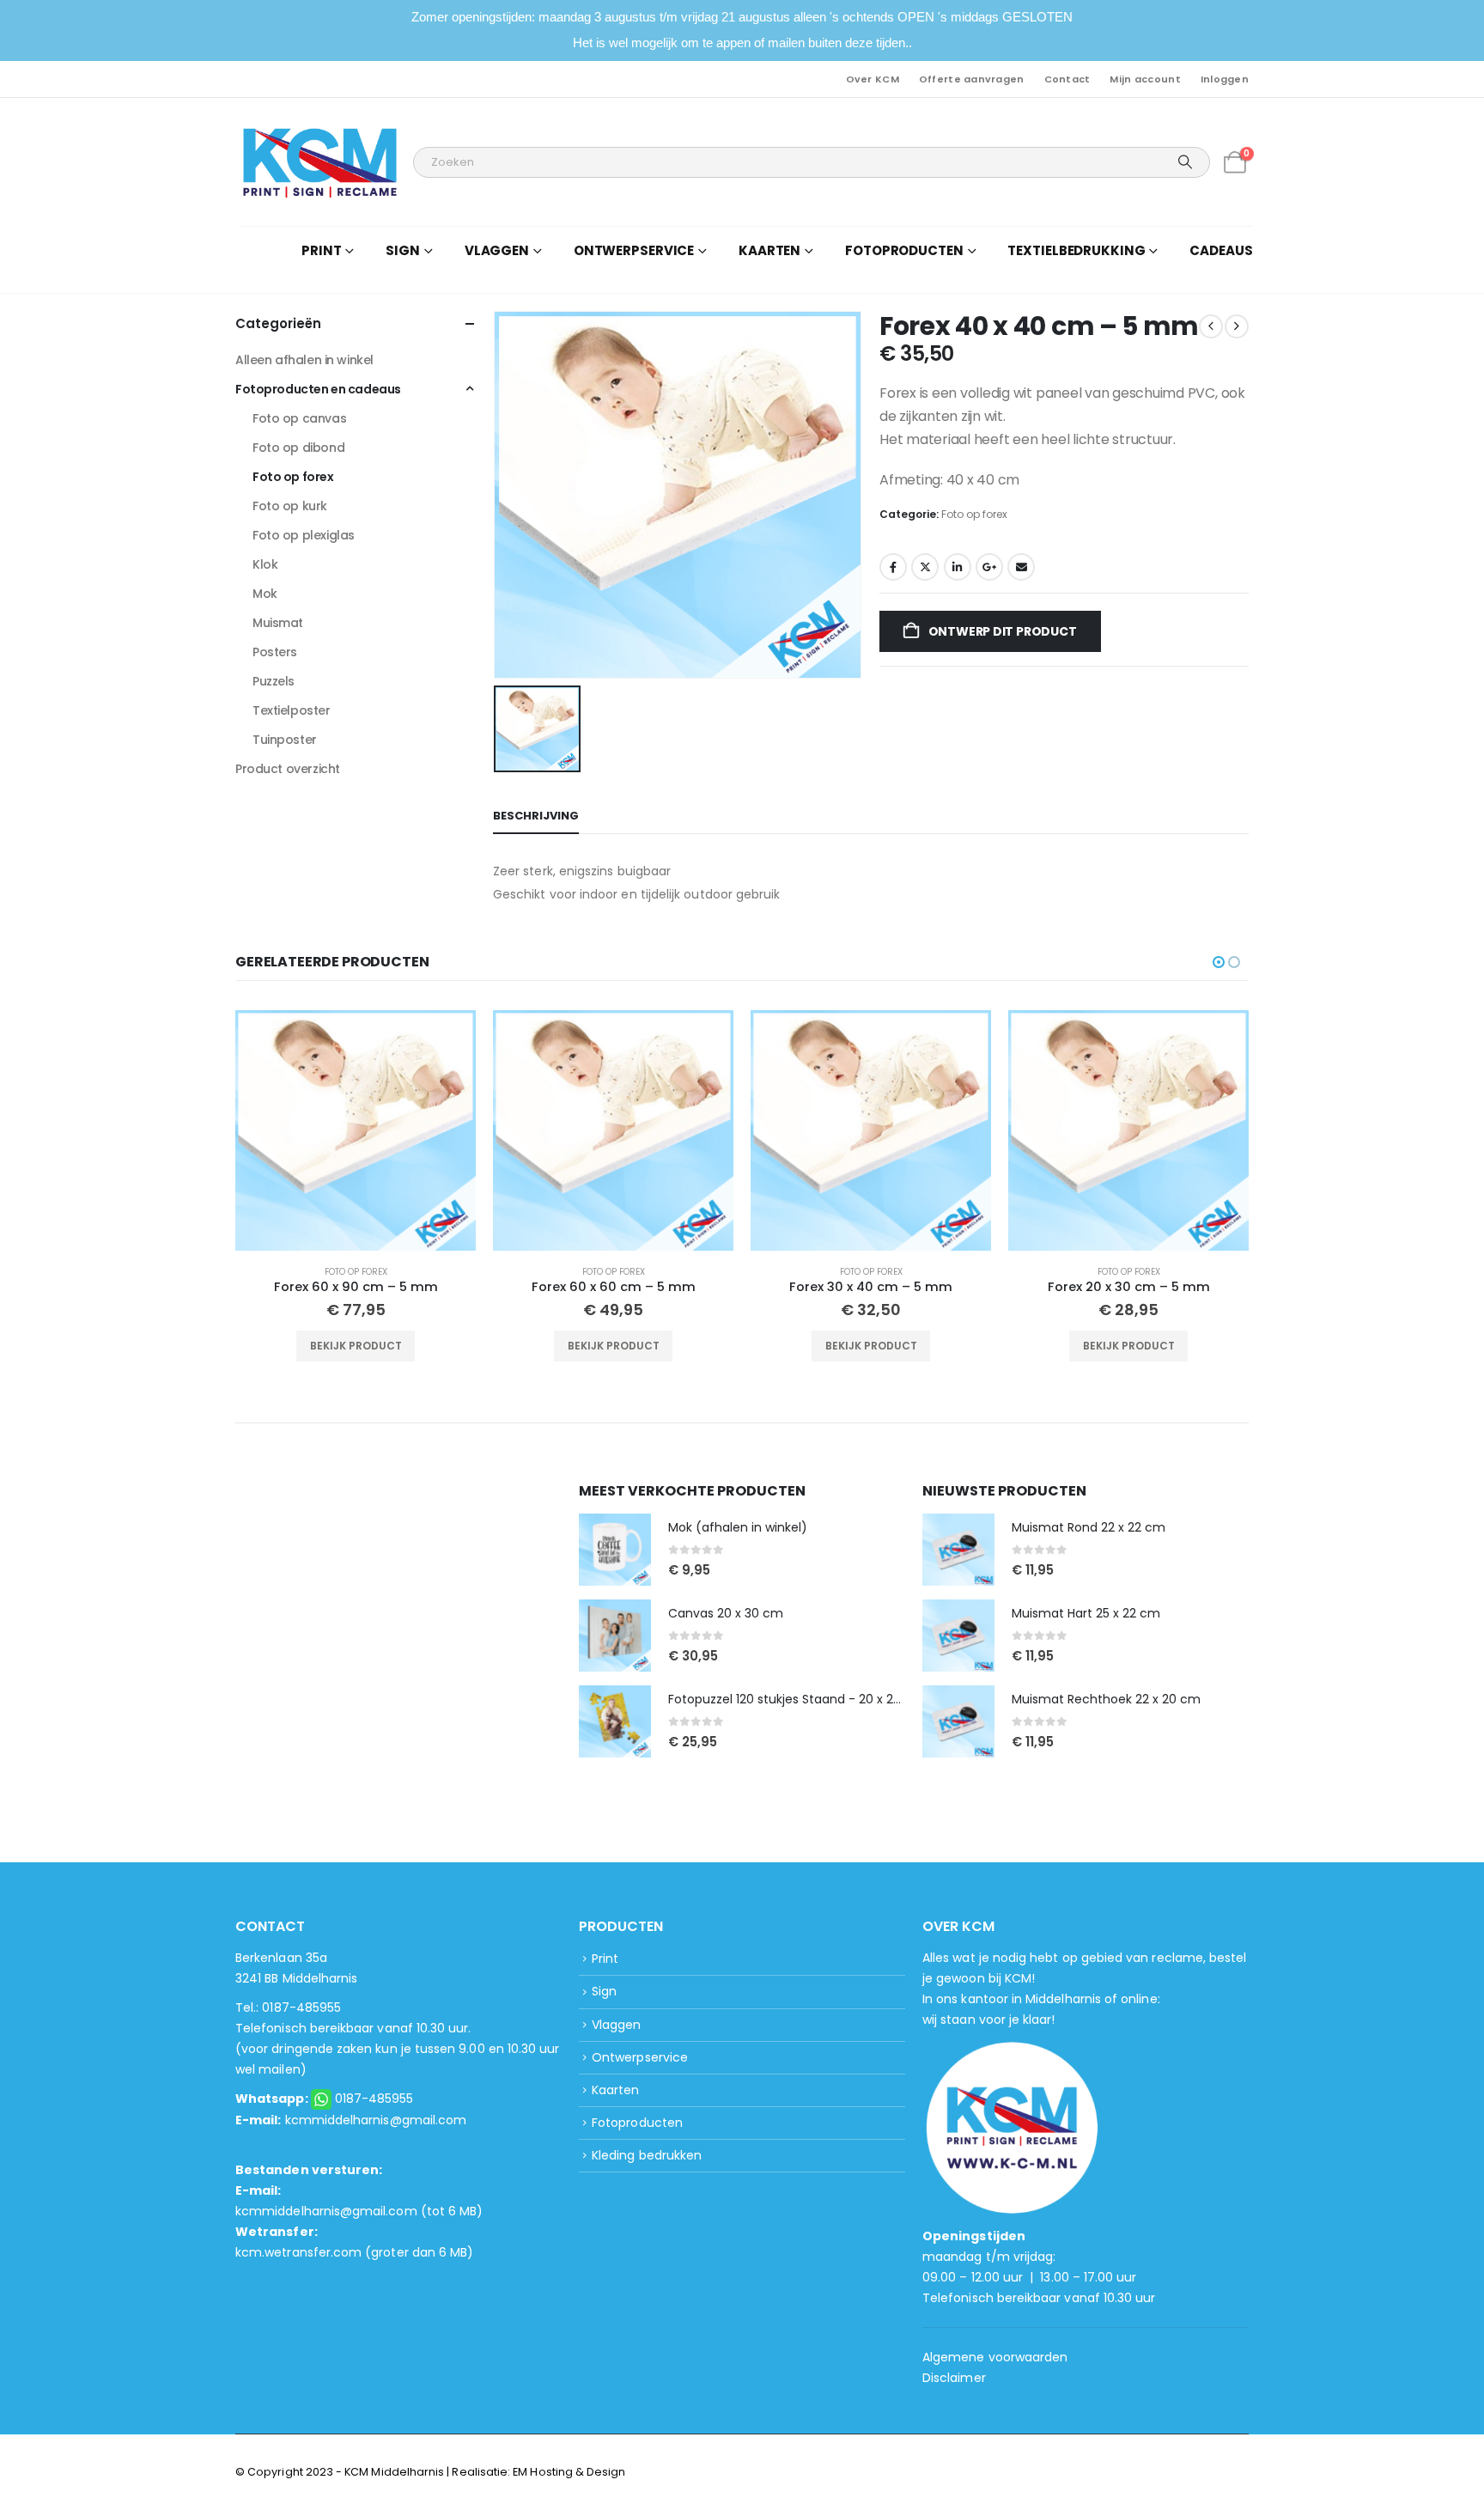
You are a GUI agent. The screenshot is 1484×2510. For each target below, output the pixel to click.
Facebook (893, 567)
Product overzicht (288, 769)
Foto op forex (974, 514)
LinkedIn (958, 567)
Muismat (278, 623)
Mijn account (1145, 79)
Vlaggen (616, 2025)
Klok (265, 564)
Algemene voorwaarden (995, 2357)
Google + (989, 567)
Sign (604, 1991)
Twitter (925, 567)
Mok (265, 594)
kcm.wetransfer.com (298, 2252)
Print (605, 1959)
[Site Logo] (320, 162)
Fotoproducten (637, 2123)
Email (1021, 567)
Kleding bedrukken (647, 2155)
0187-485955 (374, 2099)
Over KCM (873, 79)
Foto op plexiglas (304, 535)
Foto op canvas (299, 418)
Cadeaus (1221, 250)
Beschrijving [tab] (536, 816)
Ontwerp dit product (1001, 631)
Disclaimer (954, 2378)
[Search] (1185, 162)
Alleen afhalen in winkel (304, 360)
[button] (1219, 962)
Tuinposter (285, 740)
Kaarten (615, 2090)
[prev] (1211, 326)
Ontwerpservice (640, 2057)
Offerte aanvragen (972, 79)
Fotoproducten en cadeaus (318, 389)
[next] (1237, 326)
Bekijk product (356, 1346)
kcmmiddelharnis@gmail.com (376, 2120)
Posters (275, 652)
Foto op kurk (290, 506)
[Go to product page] (356, 1130)
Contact (1067, 79)
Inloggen (1225, 79)
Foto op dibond (298, 448)
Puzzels (274, 681)
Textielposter (292, 710)
